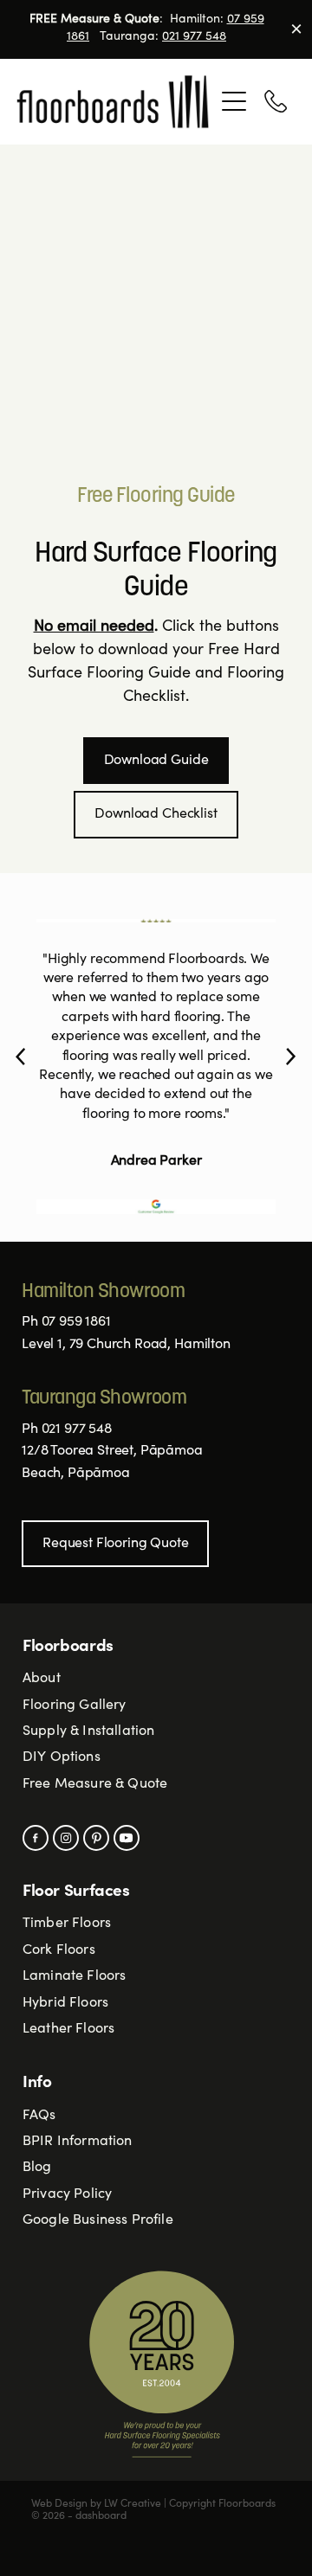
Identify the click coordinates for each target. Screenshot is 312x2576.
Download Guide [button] (156, 761)
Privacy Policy (67, 2194)
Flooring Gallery (75, 1706)
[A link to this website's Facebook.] (36, 1838)
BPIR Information (78, 2142)
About (42, 1679)
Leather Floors (68, 2029)
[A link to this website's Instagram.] (66, 1838)
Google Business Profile (98, 2220)
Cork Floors (59, 1950)
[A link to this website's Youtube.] (127, 1838)
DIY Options (62, 1757)
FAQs (39, 2116)
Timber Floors (67, 1924)
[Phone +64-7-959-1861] (276, 101)
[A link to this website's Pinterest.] (96, 1838)
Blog (37, 2168)
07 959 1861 (76, 1322)
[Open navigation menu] (234, 101)
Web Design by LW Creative (96, 2504)
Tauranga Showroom (104, 1398)
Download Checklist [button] (156, 814)
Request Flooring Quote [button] (115, 1544)
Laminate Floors (74, 1976)
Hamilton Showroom (103, 1292)
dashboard (101, 2516)
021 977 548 (194, 37)
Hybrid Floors (65, 2003)
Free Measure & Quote (95, 1784)
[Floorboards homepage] (114, 102)
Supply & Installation (88, 1731)
